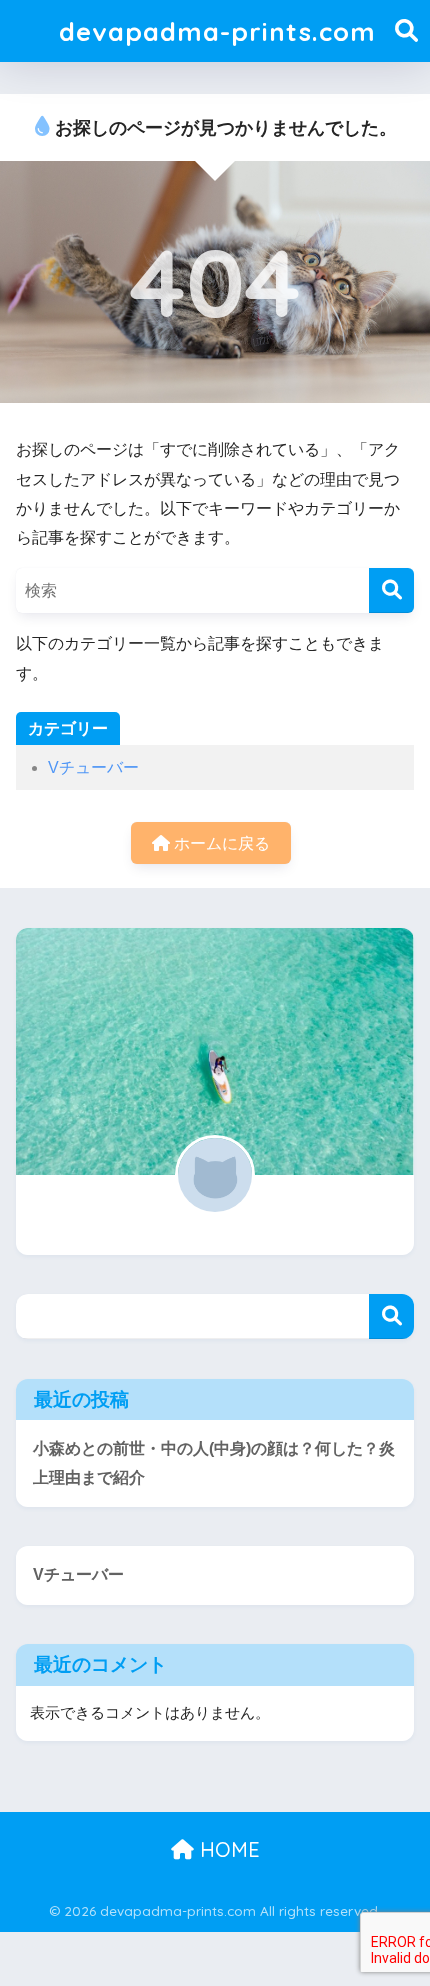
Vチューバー (93, 767)
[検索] (391, 590)
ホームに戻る (220, 843)
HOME (227, 1849)
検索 (391, 1316)
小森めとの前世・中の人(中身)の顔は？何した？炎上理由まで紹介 (214, 1463)
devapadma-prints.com (217, 31)
